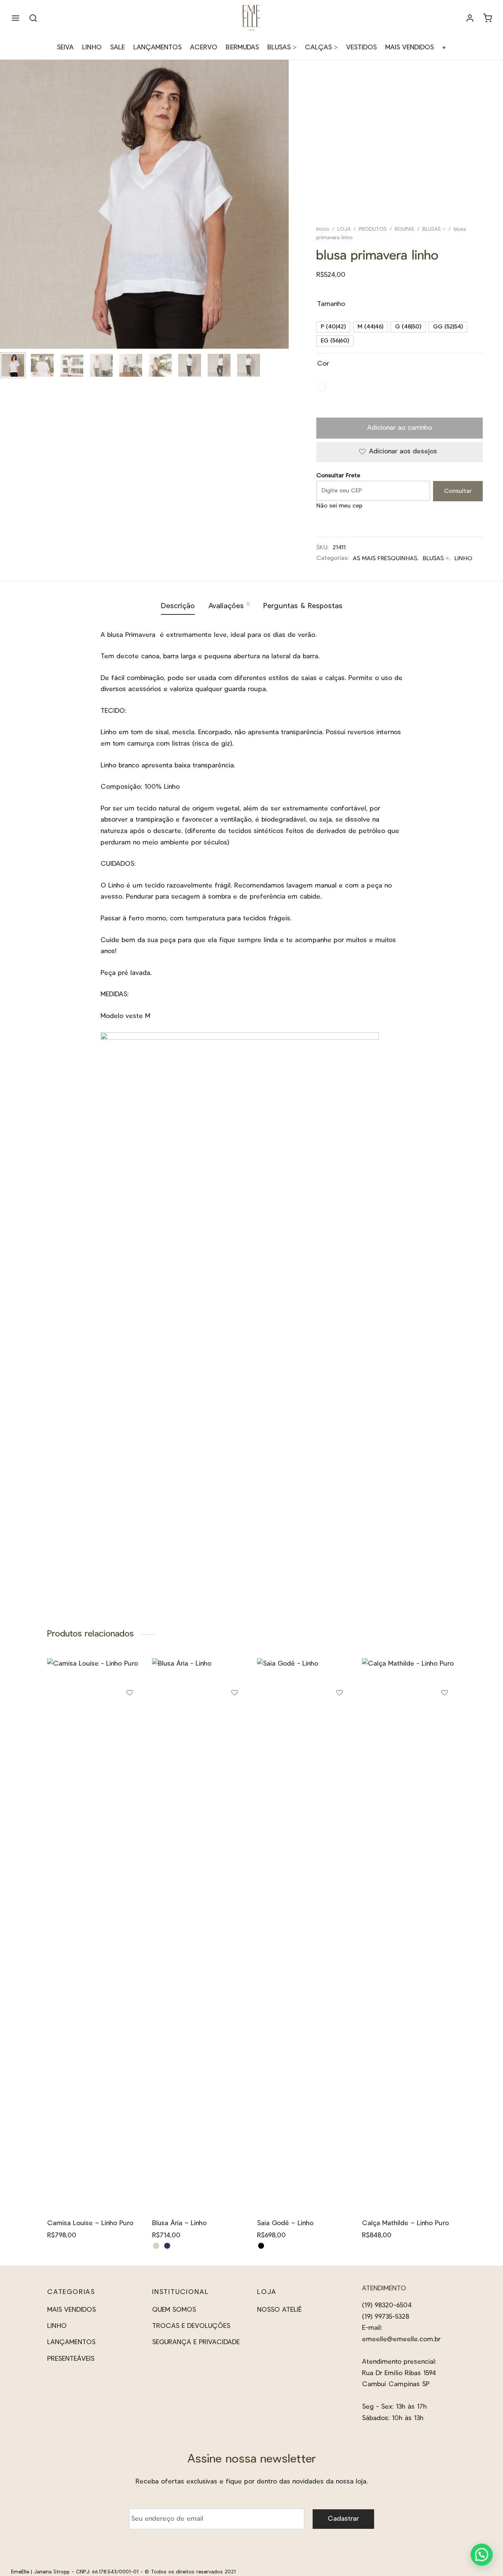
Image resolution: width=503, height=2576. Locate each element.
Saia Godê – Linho (285, 2223)
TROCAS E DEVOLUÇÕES (191, 2326)
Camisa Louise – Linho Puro (90, 2223)
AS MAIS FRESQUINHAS (385, 558)
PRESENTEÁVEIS (71, 2359)
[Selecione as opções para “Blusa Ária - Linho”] (235, 1716)
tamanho (331, 304)
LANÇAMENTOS (157, 48)
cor (323, 364)
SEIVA (65, 48)
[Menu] (15, 18)
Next (281, 219)
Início (323, 229)
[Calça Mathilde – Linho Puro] (409, 1935)
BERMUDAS (242, 48)
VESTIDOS (361, 48)
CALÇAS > (321, 48)
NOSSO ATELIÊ (279, 2310)
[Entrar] (470, 18)
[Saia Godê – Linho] (304, 1935)
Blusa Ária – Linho (179, 2223)
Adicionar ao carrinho (400, 428)
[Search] (33, 18)
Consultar (458, 491)
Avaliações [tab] (229, 606)
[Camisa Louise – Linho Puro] (94, 1935)
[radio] (333, 327)
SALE (117, 48)
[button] (482, 2555)
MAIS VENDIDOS (409, 48)
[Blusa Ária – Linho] (199, 1935)
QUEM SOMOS (174, 2310)
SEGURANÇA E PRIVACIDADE (196, 2342)
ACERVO (204, 48)
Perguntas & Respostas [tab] (303, 606)
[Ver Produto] (130, 1733)
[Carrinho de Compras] (488, 18)
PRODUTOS (373, 229)
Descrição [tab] (178, 606)
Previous (7, 219)
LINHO (92, 48)
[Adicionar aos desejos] (130, 1696)
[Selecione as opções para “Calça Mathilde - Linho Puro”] (444, 1716)
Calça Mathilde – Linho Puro (405, 2223)
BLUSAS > (282, 48)
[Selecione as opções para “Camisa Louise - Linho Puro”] (130, 1716)
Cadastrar (343, 2519)
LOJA (344, 229)
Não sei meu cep (339, 506)
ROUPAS (404, 229)
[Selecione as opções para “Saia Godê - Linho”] (340, 1716)
